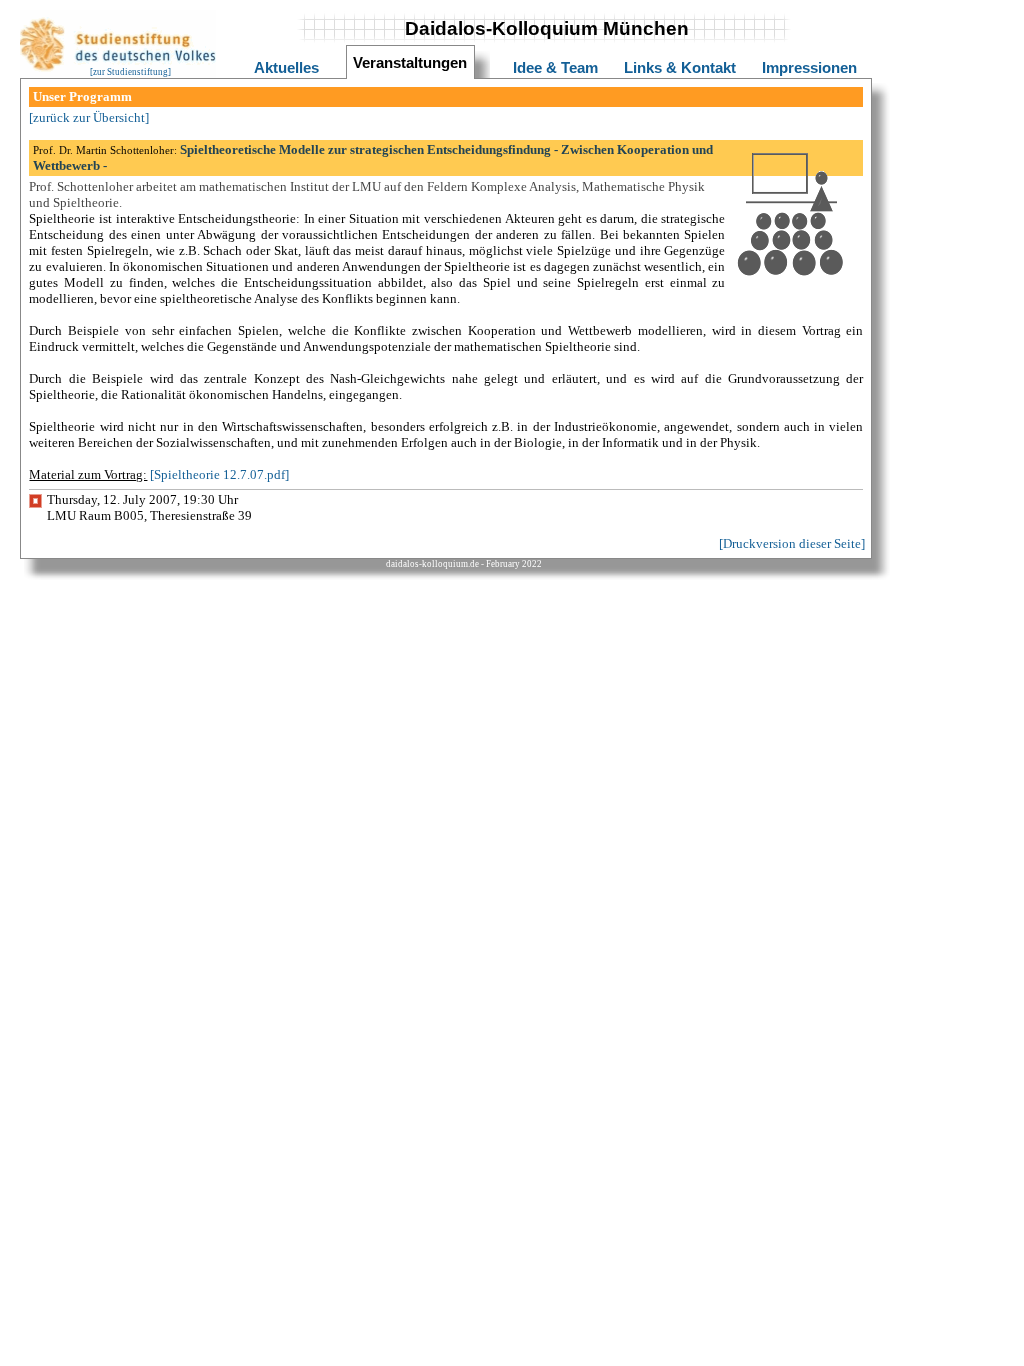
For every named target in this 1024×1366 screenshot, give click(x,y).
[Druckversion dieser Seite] (792, 543)
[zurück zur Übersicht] (89, 117)
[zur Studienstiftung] (130, 72)
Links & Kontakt (680, 68)
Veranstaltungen (410, 63)
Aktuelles (286, 68)
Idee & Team (555, 68)
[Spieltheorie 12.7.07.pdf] (219, 474)
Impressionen (809, 68)
